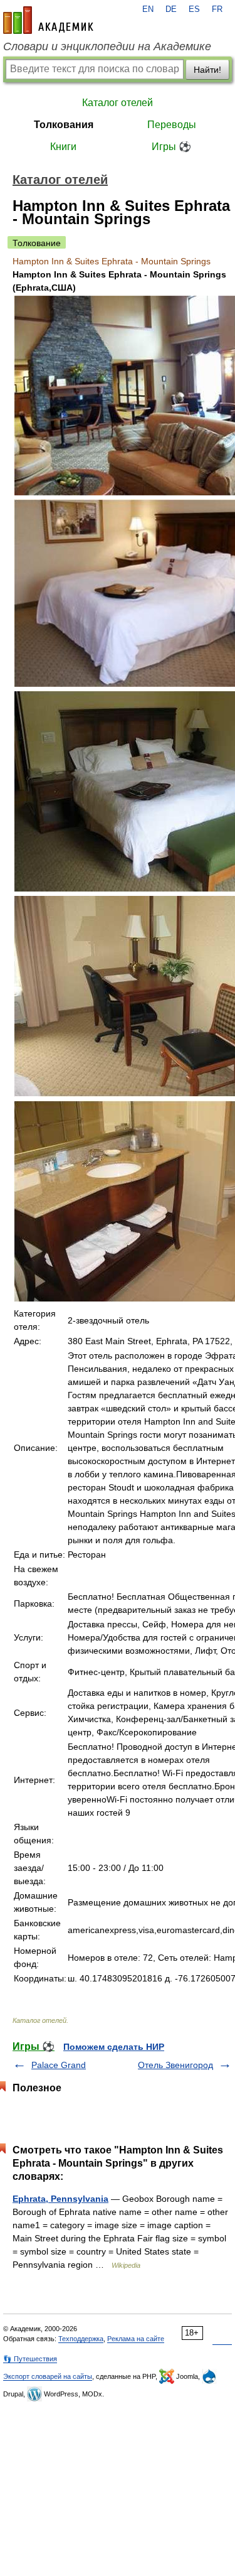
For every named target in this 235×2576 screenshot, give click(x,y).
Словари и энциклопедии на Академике (107, 46)
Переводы (172, 125)
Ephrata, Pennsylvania (60, 2199)
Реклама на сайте (136, 2339)
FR (217, 9)
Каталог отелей (118, 103)
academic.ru (48, 20)
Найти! (207, 70)
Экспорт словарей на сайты (48, 2376)
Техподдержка (81, 2339)
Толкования (64, 125)
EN (148, 9)
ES (194, 9)
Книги (63, 147)
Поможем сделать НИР (114, 2047)
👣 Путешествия (30, 2359)
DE (171, 9)
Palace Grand (59, 2065)
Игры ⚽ (171, 147)
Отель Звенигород (175, 2065)
